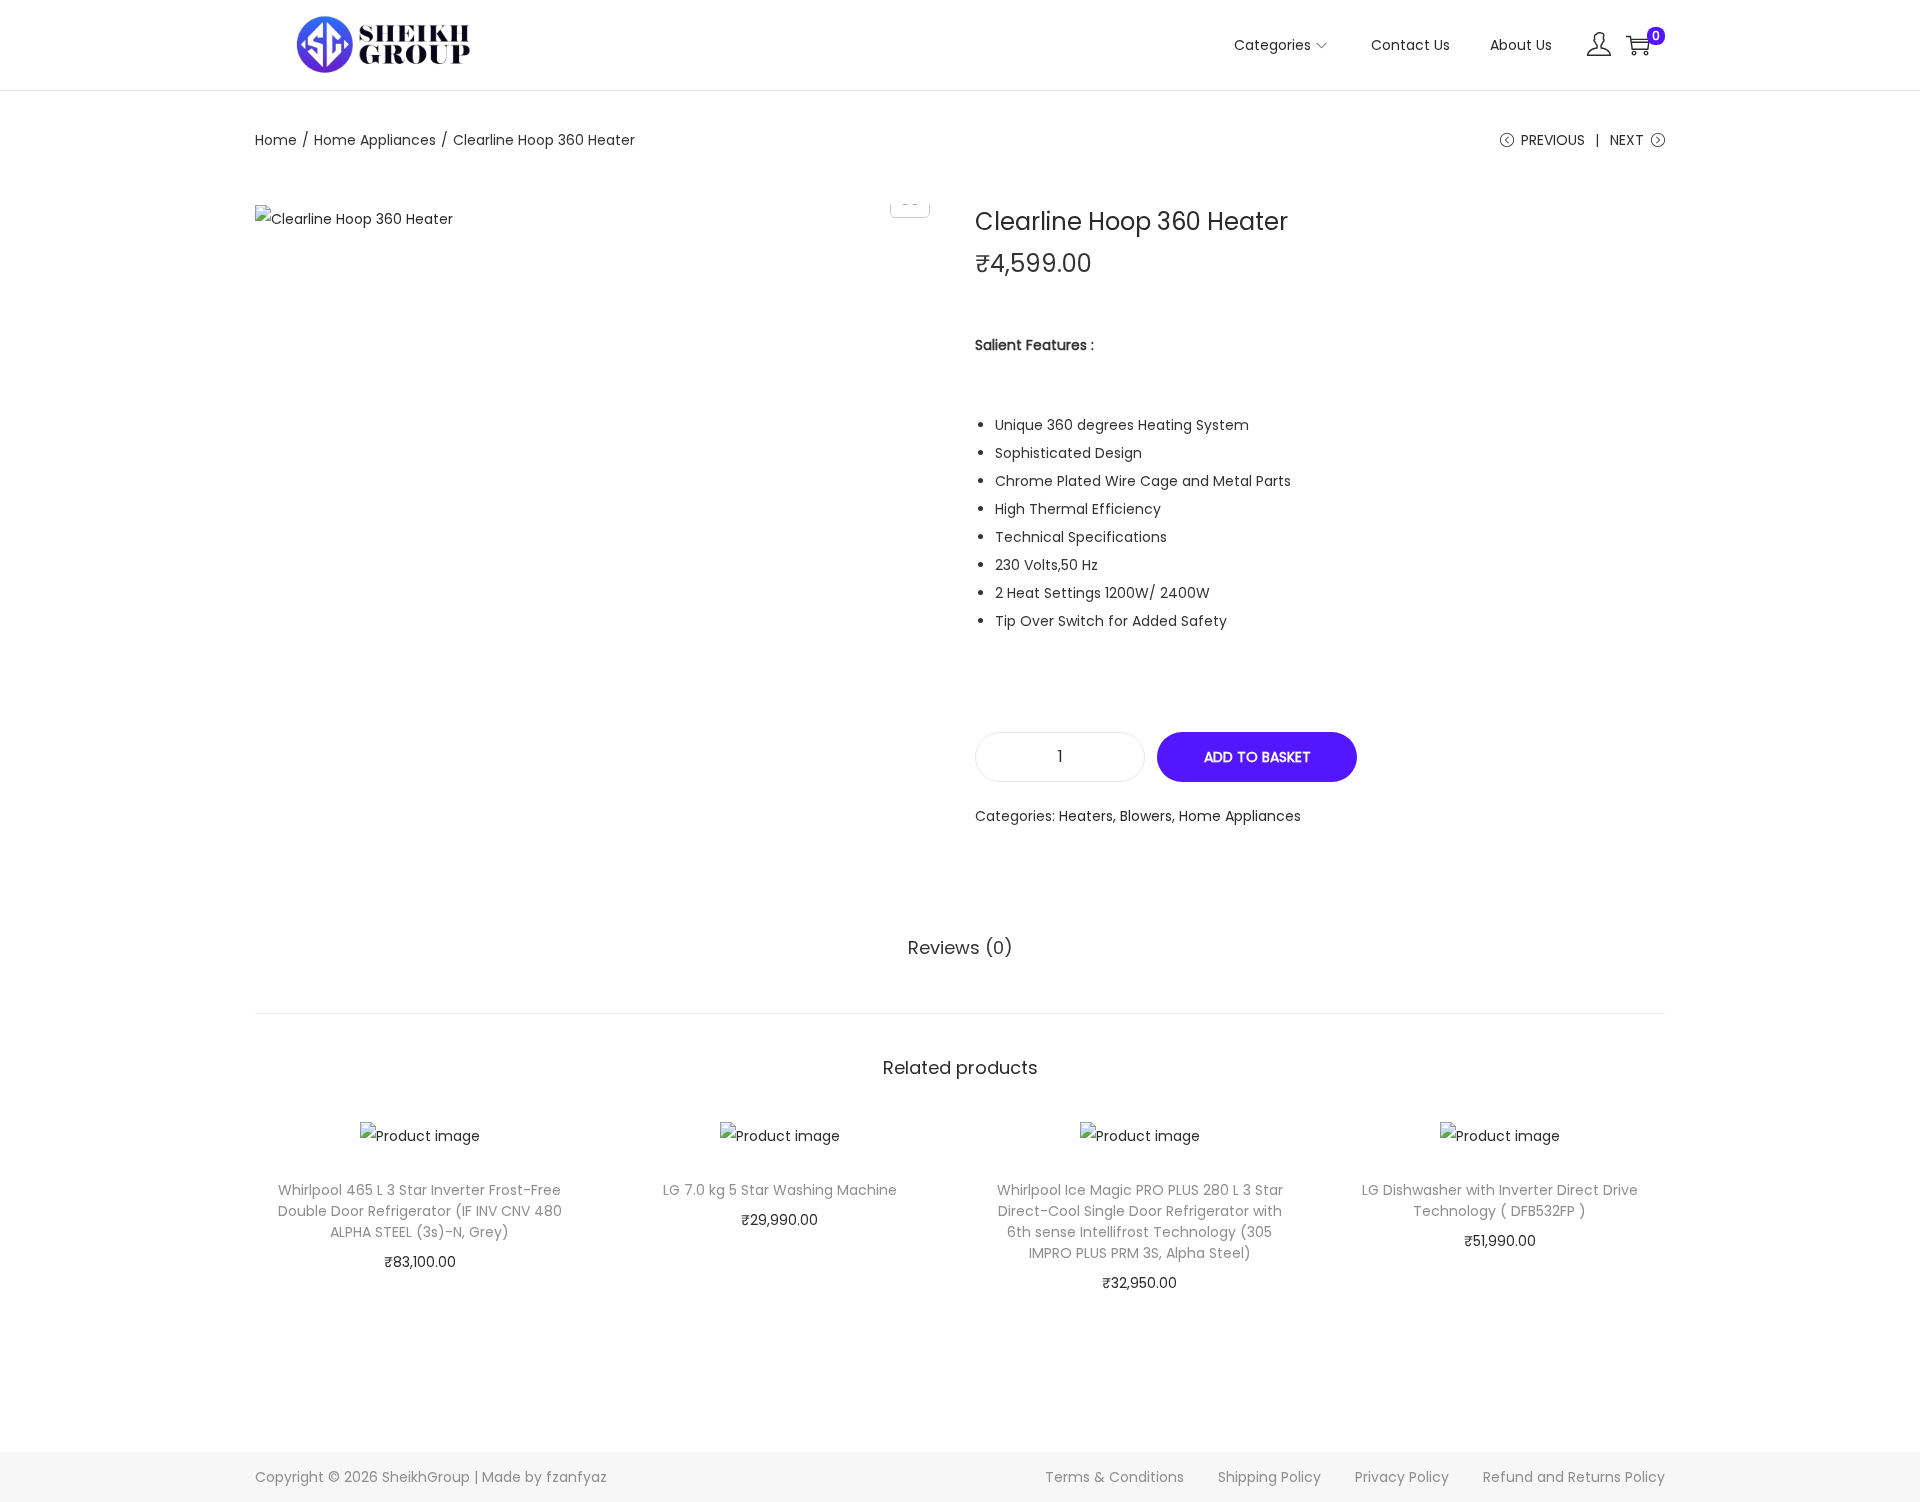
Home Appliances (375, 140)
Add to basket (1257, 757)
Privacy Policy (1402, 1477)
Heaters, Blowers (1115, 816)
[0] (1638, 45)
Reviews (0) (960, 947)
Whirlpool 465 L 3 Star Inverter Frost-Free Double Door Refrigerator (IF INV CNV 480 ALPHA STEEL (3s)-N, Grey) (420, 1211)
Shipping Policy (1269, 1477)
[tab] (960, 948)
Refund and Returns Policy (1574, 1477)
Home (276, 140)
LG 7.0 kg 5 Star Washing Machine (780, 1190)
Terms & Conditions (1114, 1477)
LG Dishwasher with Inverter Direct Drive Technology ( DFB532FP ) (1500, 1200)
